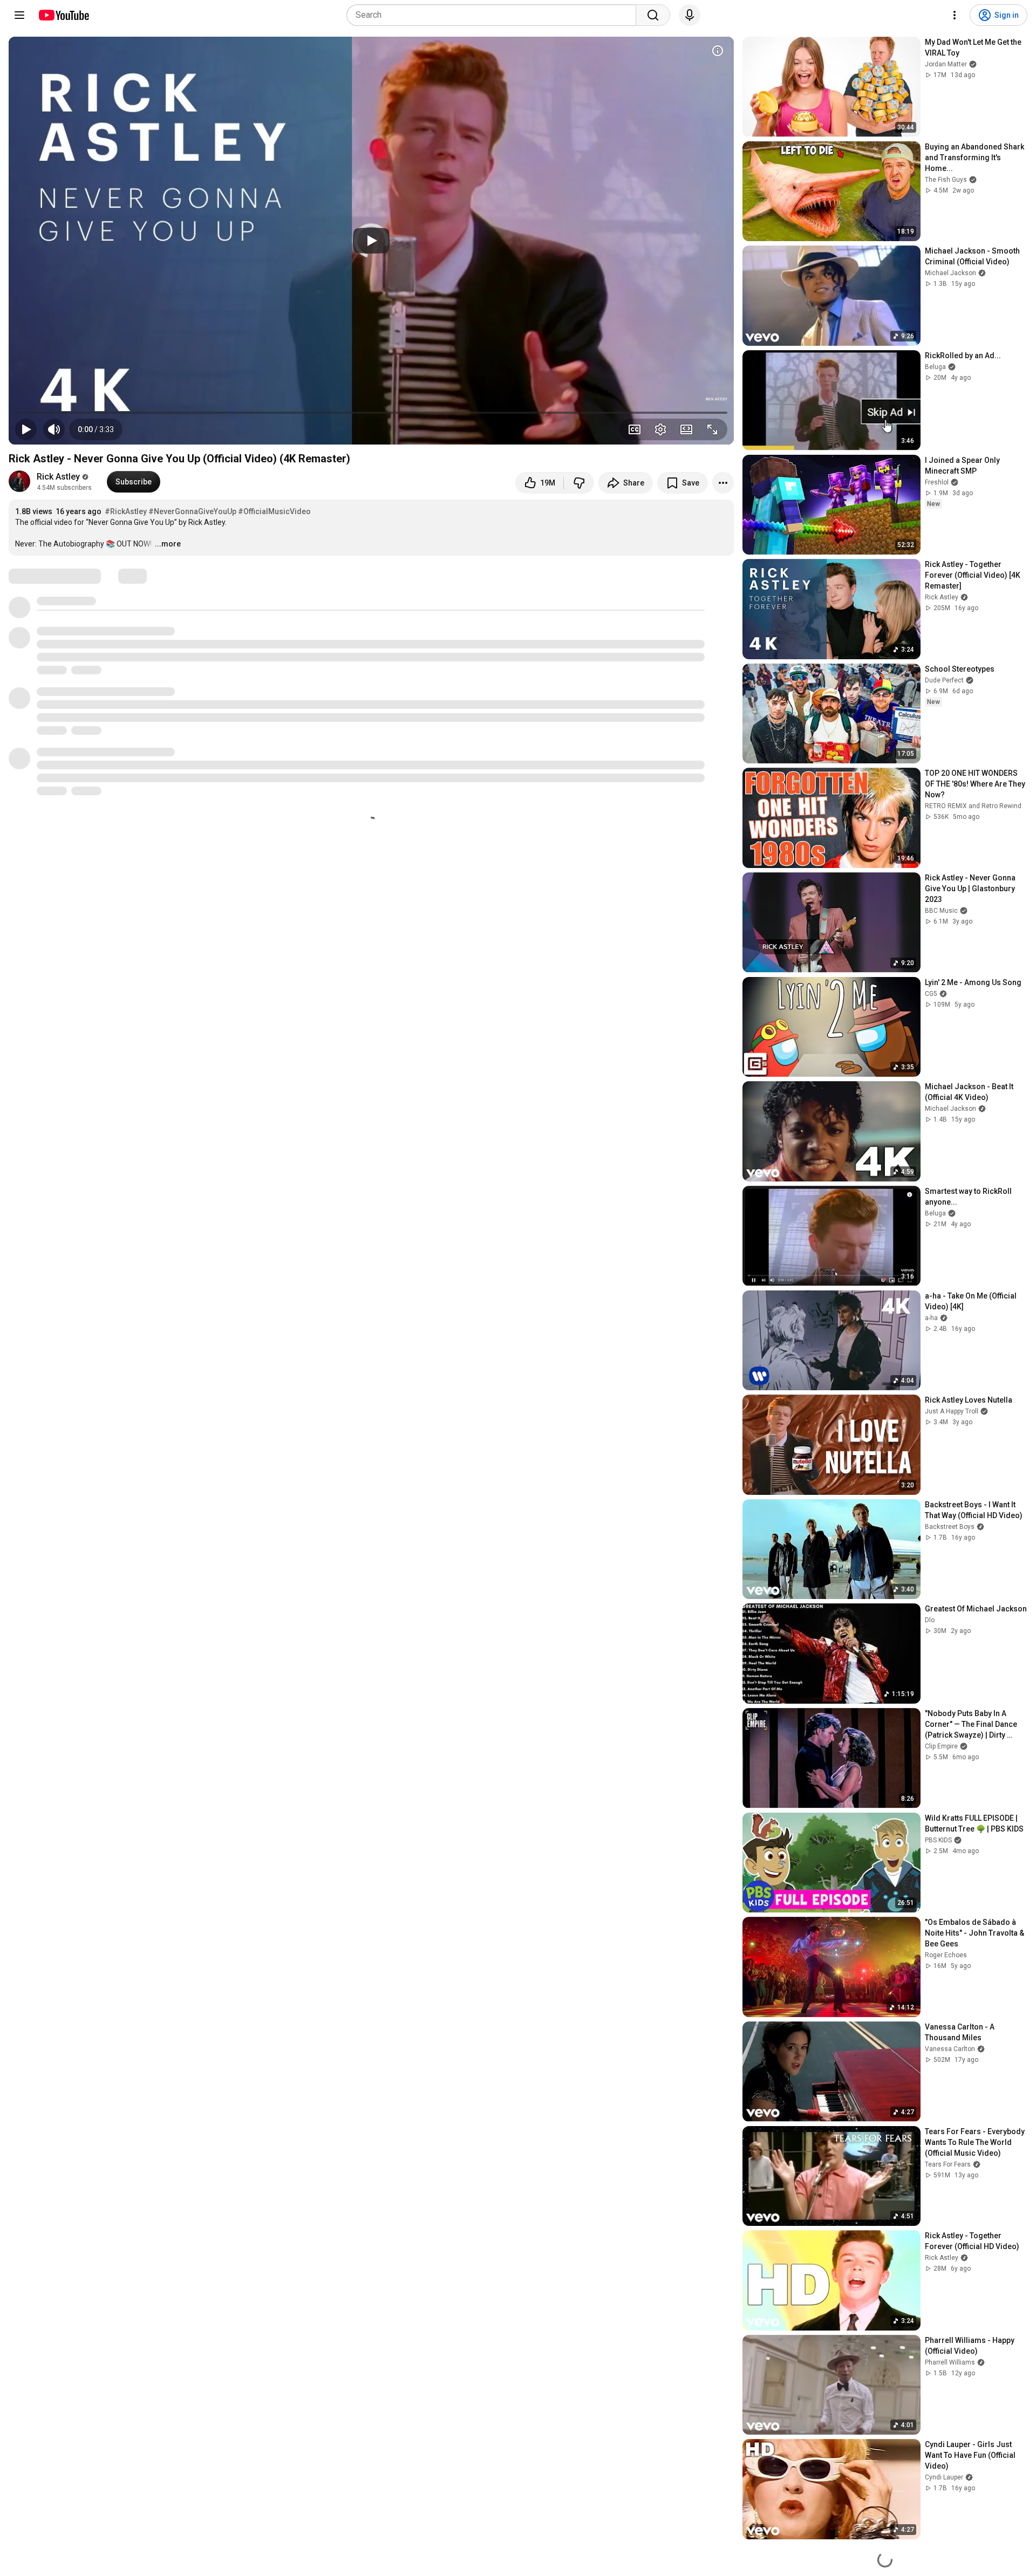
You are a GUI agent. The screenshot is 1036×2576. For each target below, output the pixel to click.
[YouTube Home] (63, 15)
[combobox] (495, 15)
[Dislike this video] (579, 483)
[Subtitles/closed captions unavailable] (635, 429)
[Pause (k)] (26, 429)
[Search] (653, 15)
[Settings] (955, 15)
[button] (96, 429)
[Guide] (19, 15)
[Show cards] (718, 51)
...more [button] (168, 544)
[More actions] (723, 483)
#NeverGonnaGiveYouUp (192, 511)
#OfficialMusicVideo (274, 511)
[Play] (371, 241)
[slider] (371, 413)
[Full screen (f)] (712, 429)
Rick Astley (58, 477)
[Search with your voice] (690, 15)
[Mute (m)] (54, 429)
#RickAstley (126, 511)
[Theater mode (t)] (686, 429)
